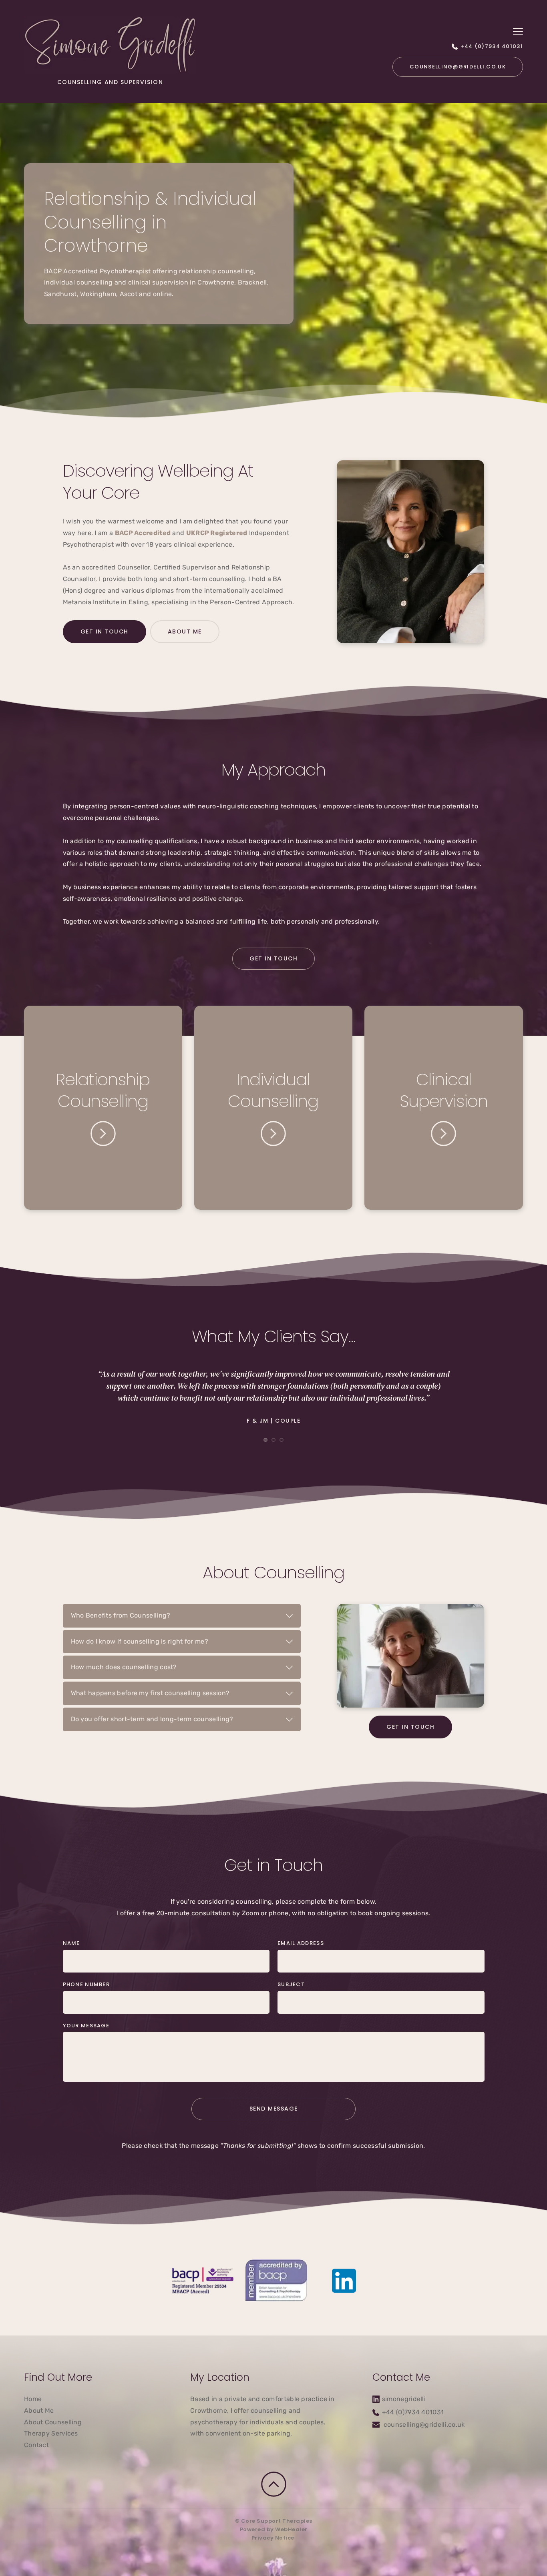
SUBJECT (291, 1984)
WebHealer (291, 2529)
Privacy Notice (274, 2538)
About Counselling (53, 2422)
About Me (39, 2411)
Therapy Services (51, 2433)
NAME (71, 1943)
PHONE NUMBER (86, 1984)
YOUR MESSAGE (86, 2026)
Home (33, 2399)
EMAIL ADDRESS (301, 1943)
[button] (518, 31)
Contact (36, 2445)
